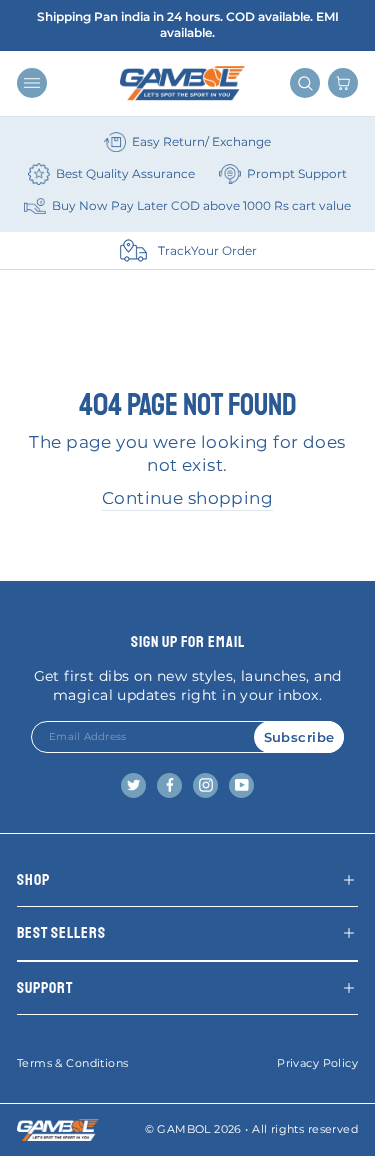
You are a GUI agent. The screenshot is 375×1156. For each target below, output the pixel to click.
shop (33, 880)
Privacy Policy (317, 1063)
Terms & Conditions (72, 1063)
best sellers (61, 933)
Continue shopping (187, 498)
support (45, 988)
